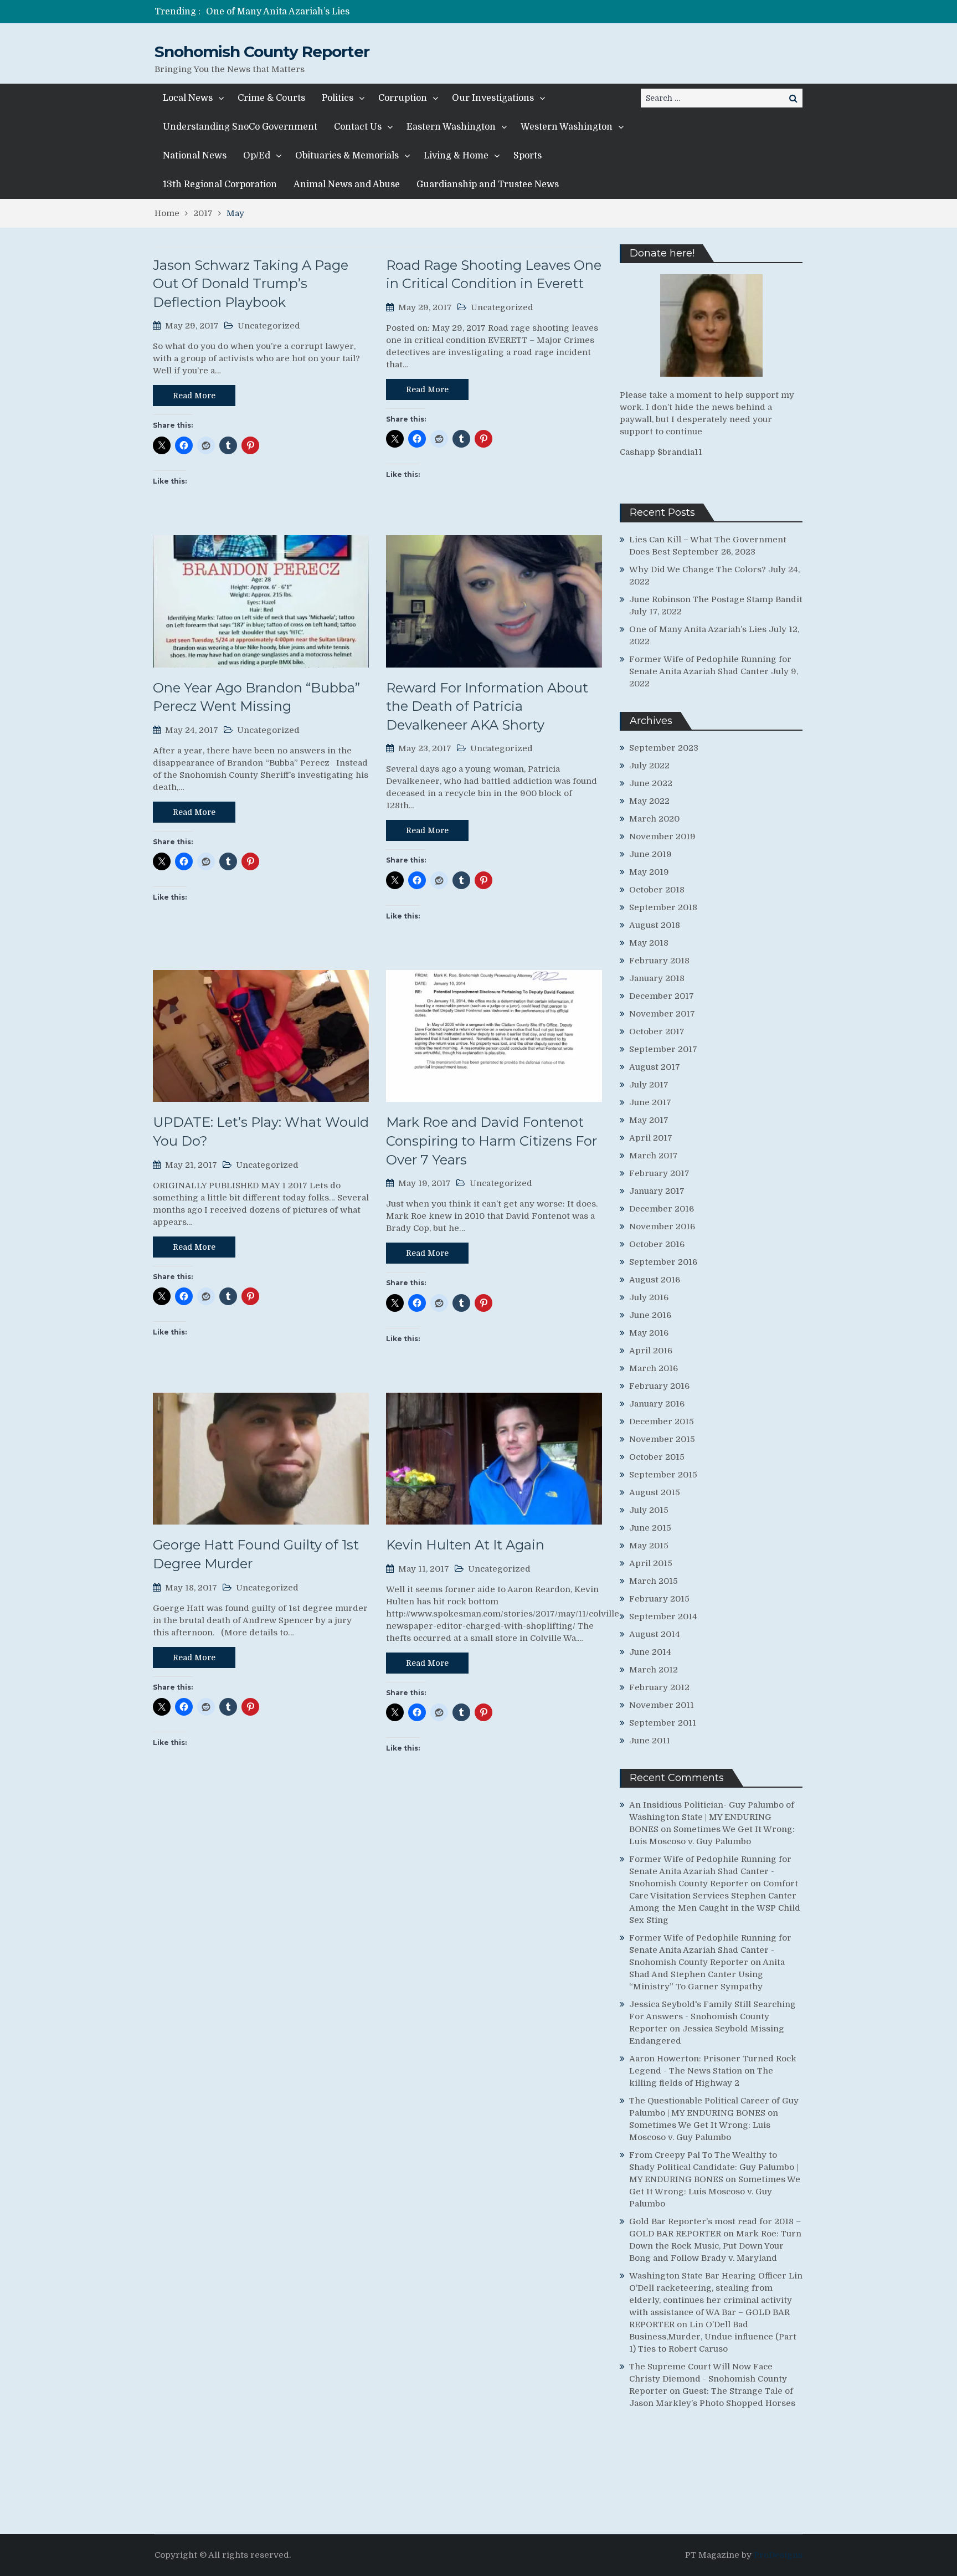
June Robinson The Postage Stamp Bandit (716, 599)
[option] (375, 12)
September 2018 (663, 907)
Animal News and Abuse (347, 184)
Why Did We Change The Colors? (698, 569)
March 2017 (654, 1156)
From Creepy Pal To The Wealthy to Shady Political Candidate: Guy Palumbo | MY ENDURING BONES (714, 2167)
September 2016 (663, 1262)
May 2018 (649, 943)
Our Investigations (493, 98)
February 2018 (659, 961)
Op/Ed (257, 156)
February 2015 (659, 1599)
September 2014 (663, 1617)
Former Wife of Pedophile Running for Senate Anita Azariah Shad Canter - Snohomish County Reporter (710, 1871)
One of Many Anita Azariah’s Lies (698, 629)
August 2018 (655, 925)
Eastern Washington (451, 127)
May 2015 (649, 1546)
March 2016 (654, 1368)
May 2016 (649, 1333)
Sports (528, 156)
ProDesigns (778, 2555)
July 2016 (649, 1297)
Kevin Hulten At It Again (465, 1545)
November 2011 (662, 1705)
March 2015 (654, 1581)
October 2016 (657, 1244)
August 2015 (655, 1492)
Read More (194, 396)
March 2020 (654, 819)
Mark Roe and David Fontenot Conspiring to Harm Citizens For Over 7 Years (492, 1141)
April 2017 (651, 1138)
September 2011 (663, 1723)
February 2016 (659, 1386)
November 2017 (662, 1014)
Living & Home (456, 156)
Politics (338, 98)
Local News (188, 98)
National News (195, 156)
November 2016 (662, 1227)
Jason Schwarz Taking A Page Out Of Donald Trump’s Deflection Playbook (251, 284)
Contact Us (358, 127)
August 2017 (655, 1067)
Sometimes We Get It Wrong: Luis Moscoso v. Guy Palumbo (715, 2192)
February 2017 (659, 1173)
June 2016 (650, 1315)
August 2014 (655, 1634)
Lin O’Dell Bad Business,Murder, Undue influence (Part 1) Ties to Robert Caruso (713, 2337)
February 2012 (659, 1687)
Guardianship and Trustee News (488, 184)
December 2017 (662, 996)
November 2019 (662, 837)
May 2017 (649, 1120)
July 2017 (649, 1085)
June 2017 (650, 1102)
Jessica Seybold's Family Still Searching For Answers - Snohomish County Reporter (712, 2016)
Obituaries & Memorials (347, 156)
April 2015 (651, 1563)
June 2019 (650, 854)
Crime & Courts (271, 98)
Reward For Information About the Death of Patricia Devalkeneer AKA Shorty (487, 706)
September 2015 (663, 1475)
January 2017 (657, 1191)
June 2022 (651, 783)
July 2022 (649, 766)
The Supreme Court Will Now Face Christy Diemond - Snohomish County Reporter (708, 2379)
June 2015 (650, 1528)
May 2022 (649, 801)
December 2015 (662, 1422)
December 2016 (662, 1209)
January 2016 (657, 1404)
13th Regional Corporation (220, 184)
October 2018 (657, 890)
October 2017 (657, 1032)
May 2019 (649, 872)
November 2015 (662, 1439)
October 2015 (657, 1457)
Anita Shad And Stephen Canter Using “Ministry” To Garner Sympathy (707, 1974)
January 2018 (657, 978)
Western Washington (567, 127)
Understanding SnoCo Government (240, 127)
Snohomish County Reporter (262, 52)
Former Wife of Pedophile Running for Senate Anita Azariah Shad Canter (365, 12)
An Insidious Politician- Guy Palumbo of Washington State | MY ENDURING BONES (712, 1817)
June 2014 (650, 1652)
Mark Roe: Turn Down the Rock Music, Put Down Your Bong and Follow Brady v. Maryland (715, 2246)
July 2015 (649, 1510)
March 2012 (654, 1670)
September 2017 (663, 1049)
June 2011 (650, 1741)
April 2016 (651, 1351)
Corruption (403, 98)
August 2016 (655, 1280)
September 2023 (664, 748)
